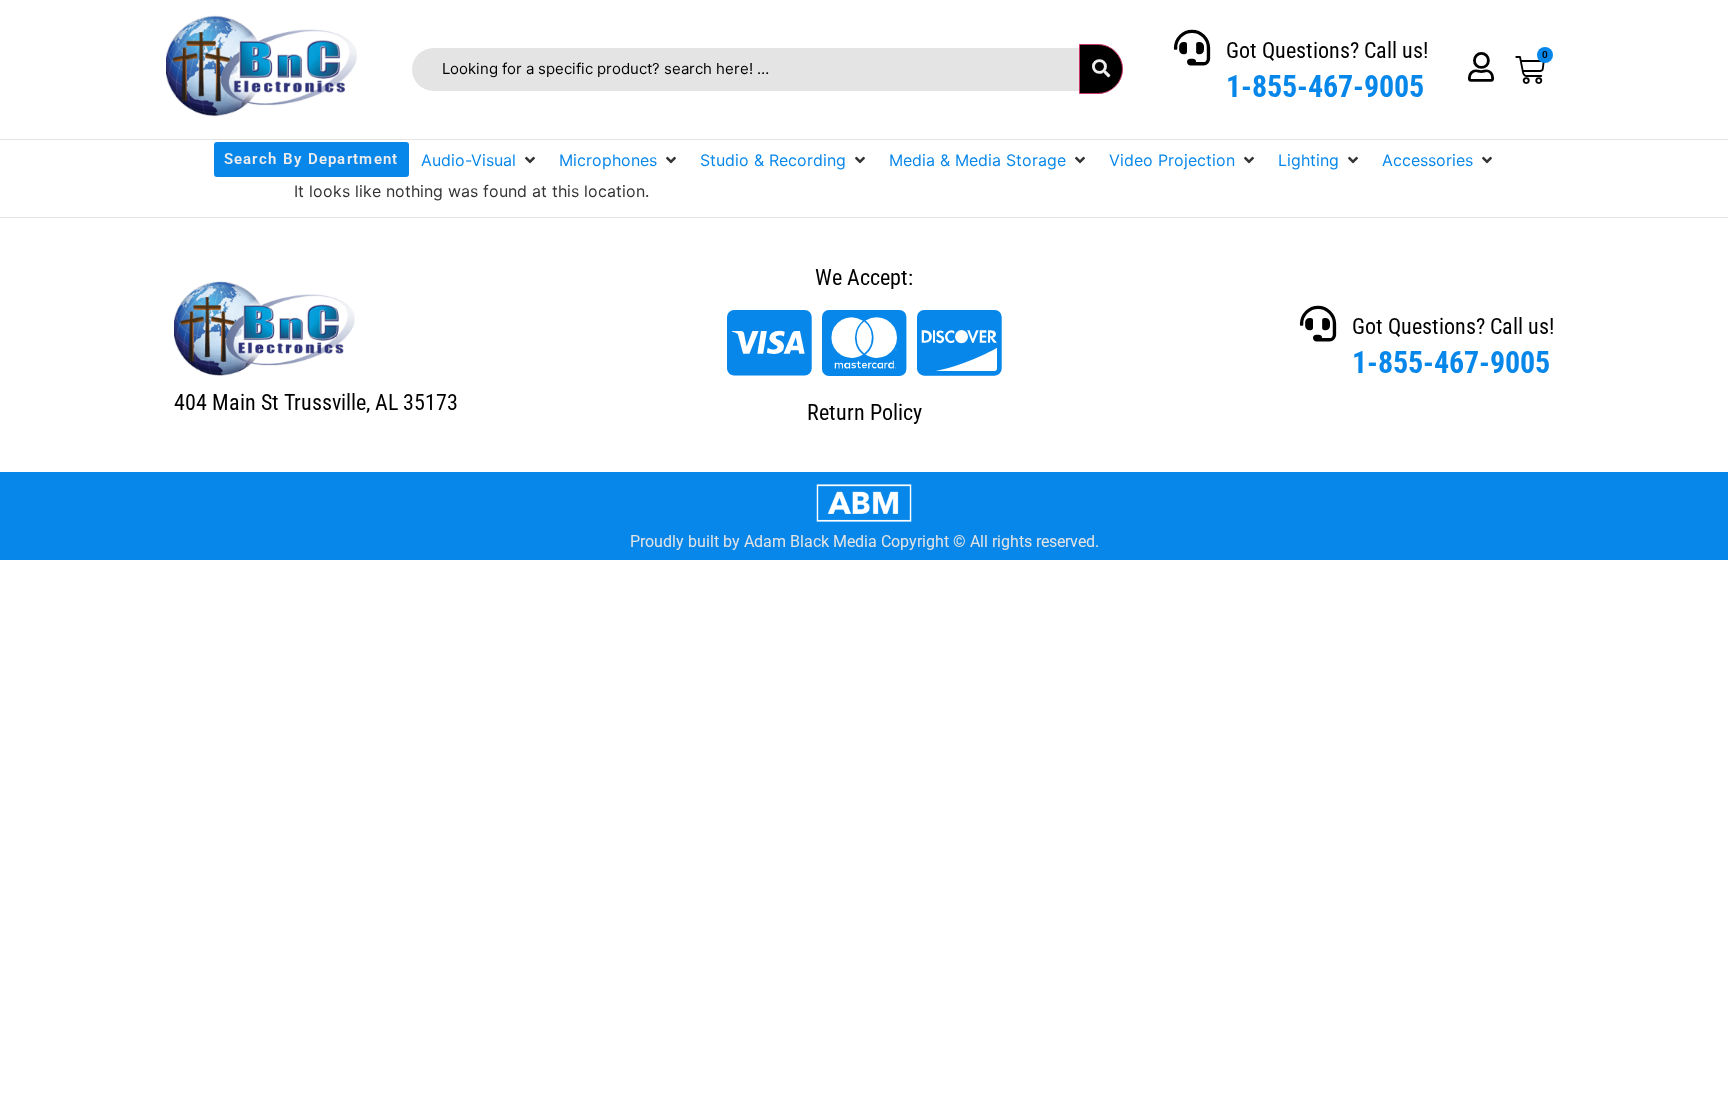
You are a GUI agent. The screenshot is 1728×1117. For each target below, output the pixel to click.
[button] (480, 160)
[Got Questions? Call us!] (1192, 48)
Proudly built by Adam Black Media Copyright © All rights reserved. (864, 541)
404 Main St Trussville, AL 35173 (316, 402)
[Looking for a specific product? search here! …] (745, 69)
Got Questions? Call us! (1327, 50)
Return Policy (864, 412)
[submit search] (1101, 69)
